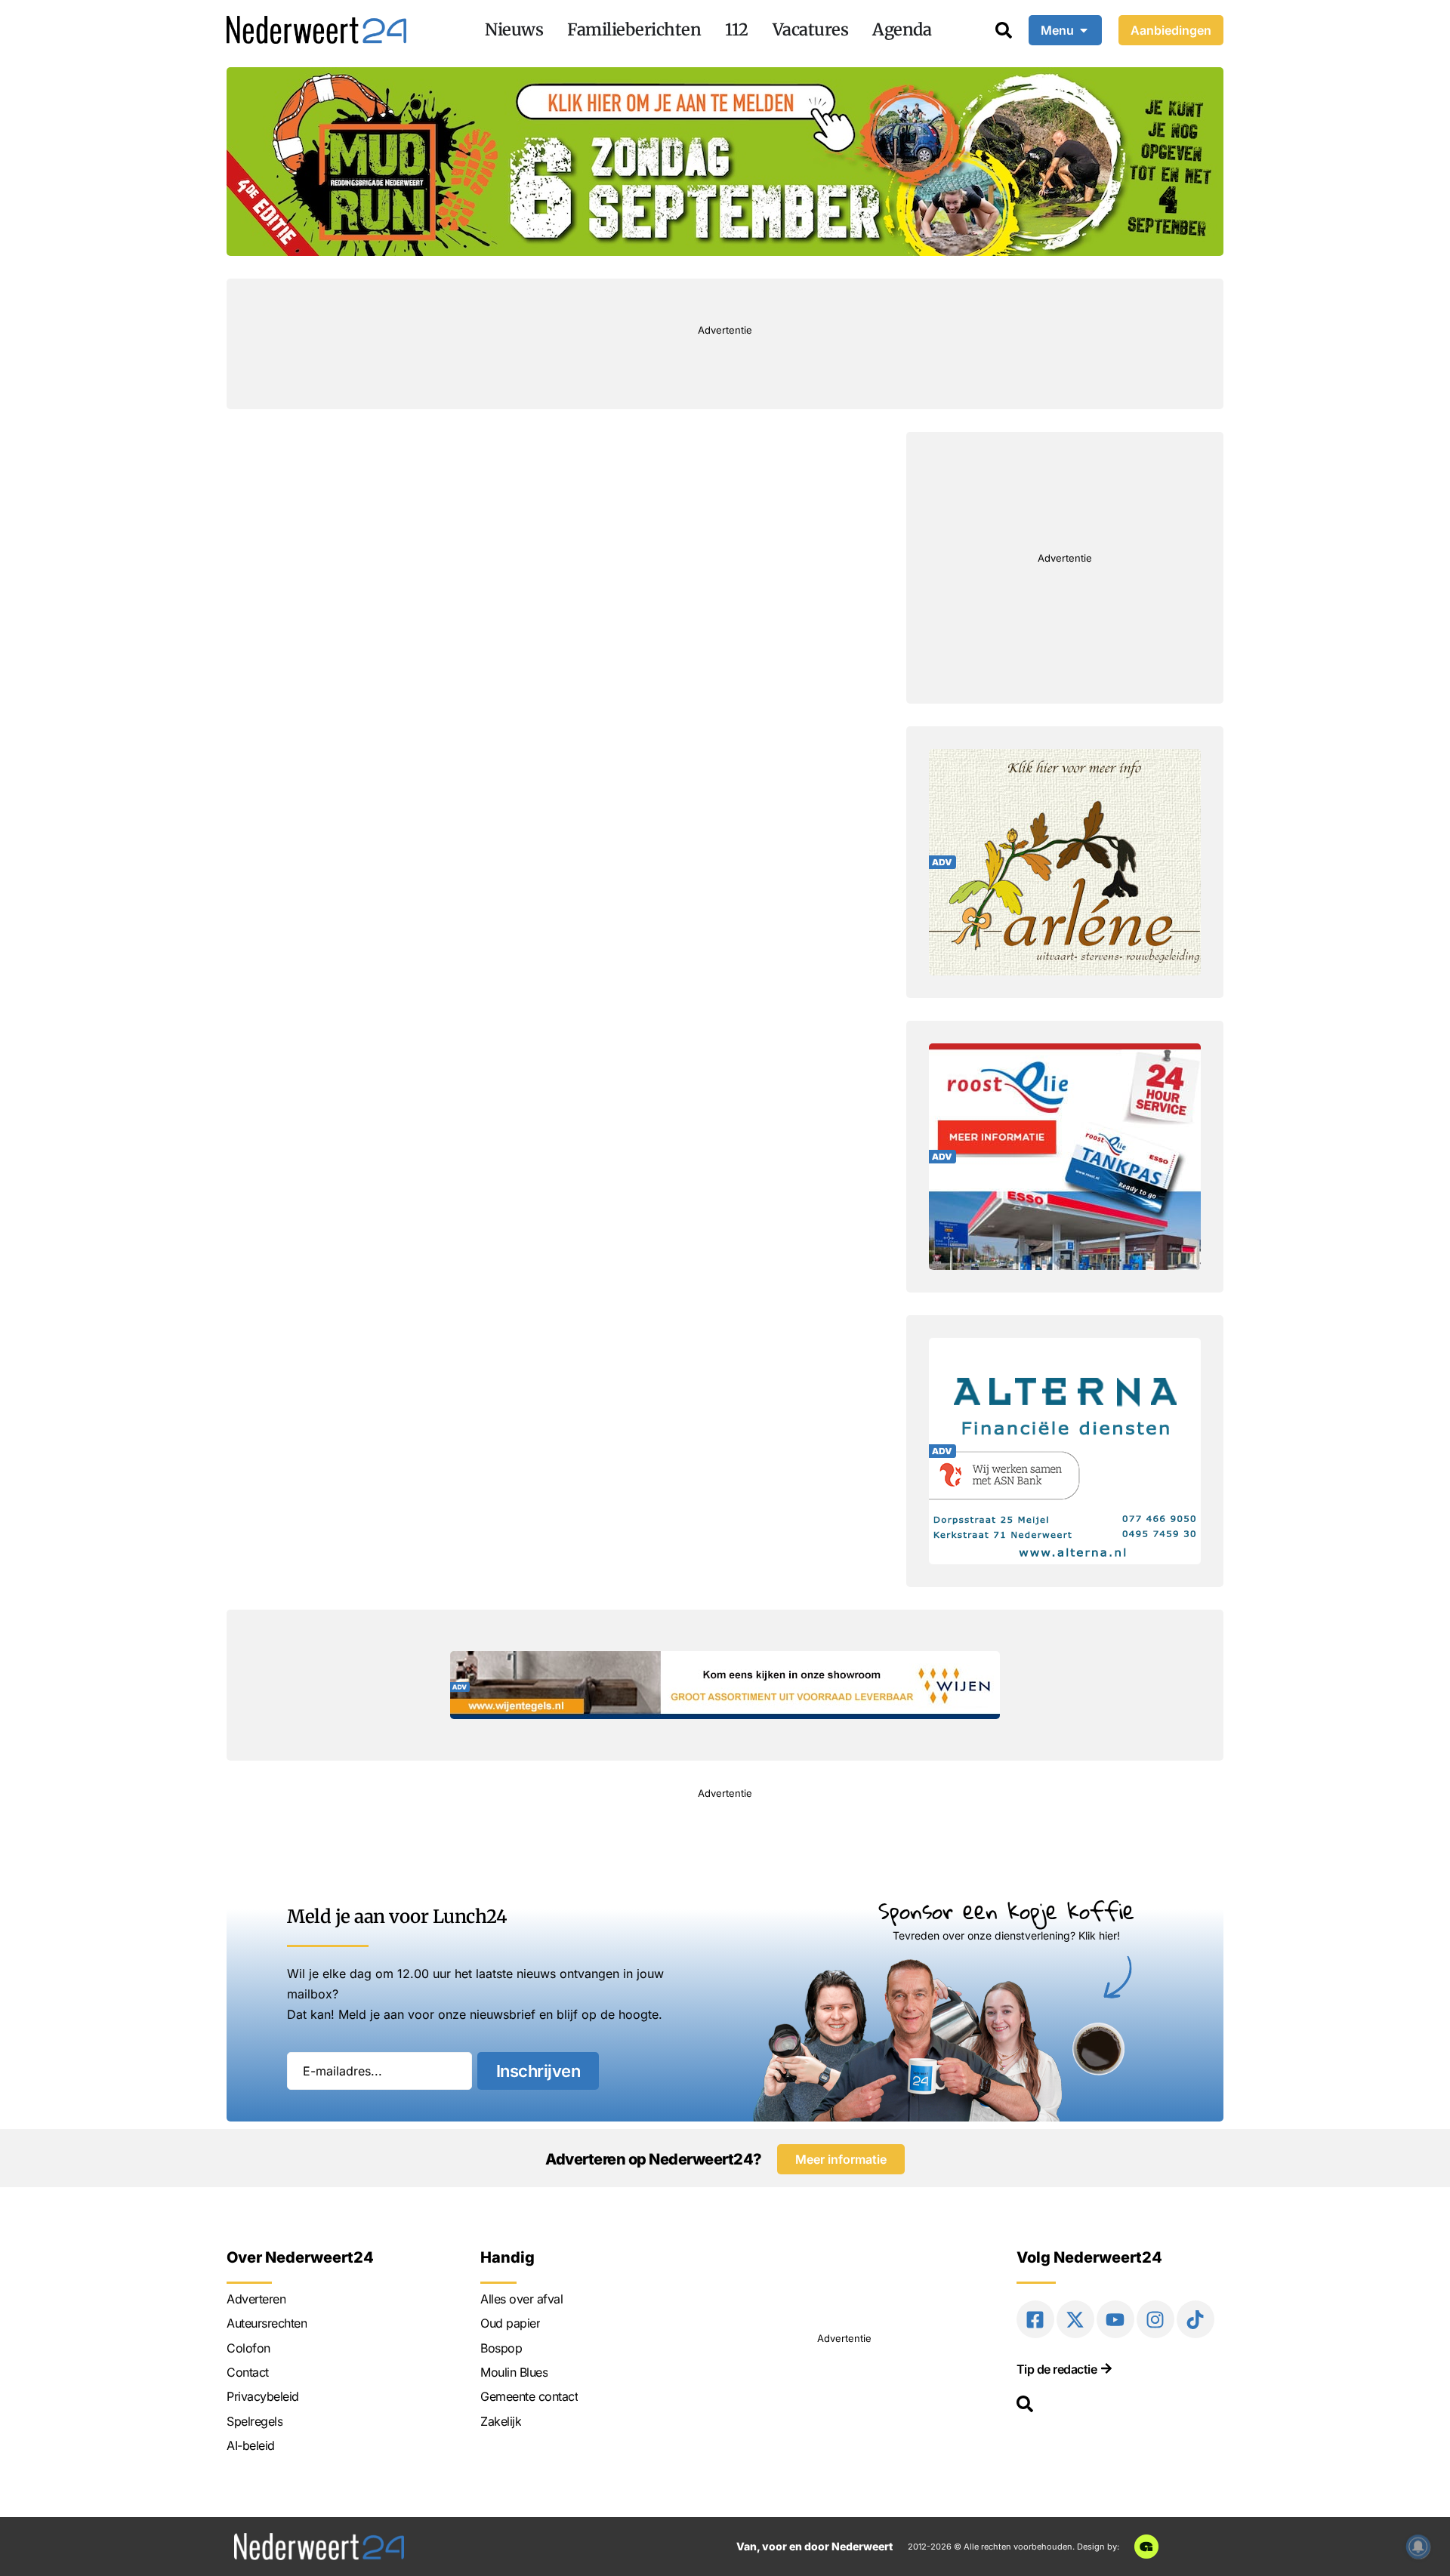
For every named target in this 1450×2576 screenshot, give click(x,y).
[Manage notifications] (1418, 2547)
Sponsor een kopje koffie (1006, 1910)
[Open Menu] (1084, 30)
